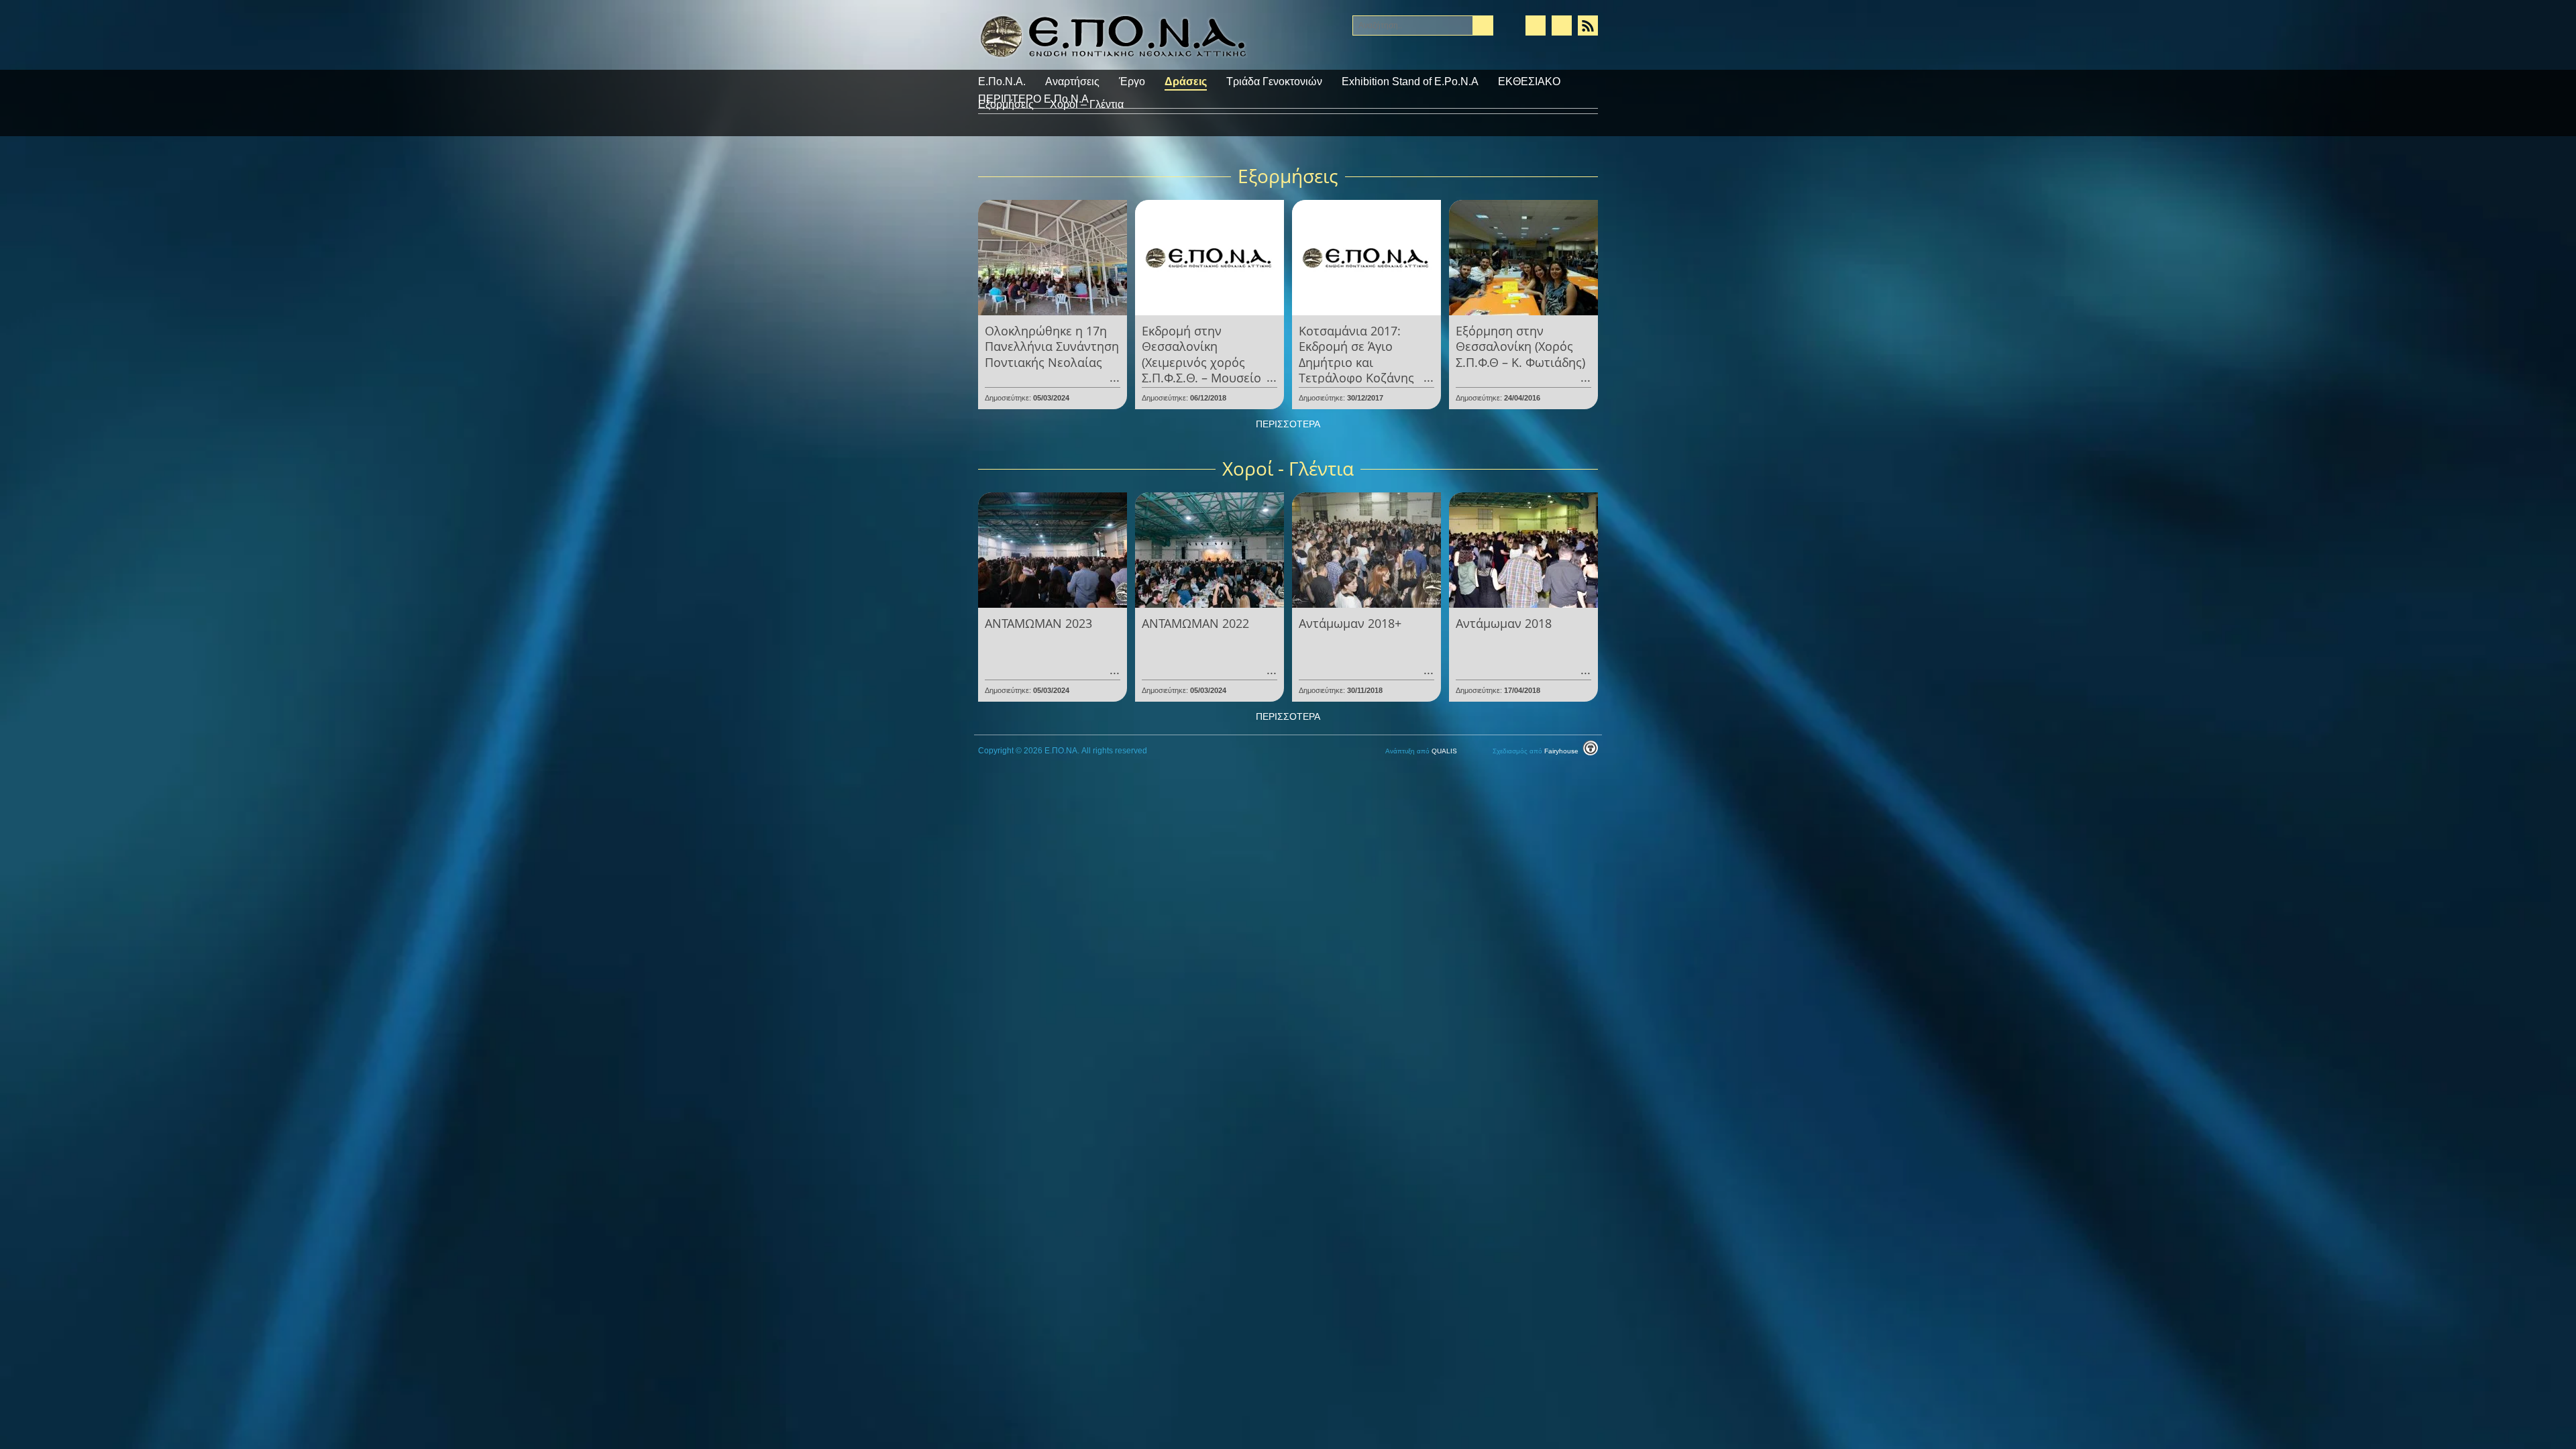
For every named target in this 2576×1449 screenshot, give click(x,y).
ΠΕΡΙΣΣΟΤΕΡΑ (1288, 424)
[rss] (1588, 25)
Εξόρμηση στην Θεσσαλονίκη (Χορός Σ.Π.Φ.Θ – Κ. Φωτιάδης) (1520, 346)
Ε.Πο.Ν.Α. (1002, 82)
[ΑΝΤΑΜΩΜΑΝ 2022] (1210, 549)
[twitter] (1562, 25)
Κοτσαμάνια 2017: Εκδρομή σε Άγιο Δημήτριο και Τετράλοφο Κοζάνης (1356, 354)
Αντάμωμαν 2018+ (1350, 623)
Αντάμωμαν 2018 (1504, 623)
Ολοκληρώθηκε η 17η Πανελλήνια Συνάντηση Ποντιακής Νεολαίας (1052, 346)
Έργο (1132, 82)
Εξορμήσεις (1006, 104)
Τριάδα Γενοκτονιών (1274, 82)
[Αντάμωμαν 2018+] (1366, 549)
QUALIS (1422, 751)
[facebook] (1536, 25)
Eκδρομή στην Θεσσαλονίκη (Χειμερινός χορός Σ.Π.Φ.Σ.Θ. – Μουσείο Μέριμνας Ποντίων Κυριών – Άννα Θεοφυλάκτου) (1201, 378)
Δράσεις (1186, 82)
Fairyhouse (1537, 751)
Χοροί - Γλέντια (1288, 468)
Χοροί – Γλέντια (1087, 104)
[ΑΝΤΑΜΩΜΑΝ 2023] (1053, 549)
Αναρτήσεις (1072, 82)
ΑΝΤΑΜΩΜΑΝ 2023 (1038, 623)
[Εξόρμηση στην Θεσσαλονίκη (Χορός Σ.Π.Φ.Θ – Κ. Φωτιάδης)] (1523, 257)
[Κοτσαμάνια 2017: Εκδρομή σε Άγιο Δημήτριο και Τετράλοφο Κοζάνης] (1366, 257)
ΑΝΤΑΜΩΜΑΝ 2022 (1195, 623)
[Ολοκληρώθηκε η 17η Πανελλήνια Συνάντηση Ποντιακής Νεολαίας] (1053, 257)
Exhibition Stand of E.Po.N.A (1410, 82)
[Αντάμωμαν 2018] (1523, 549)
